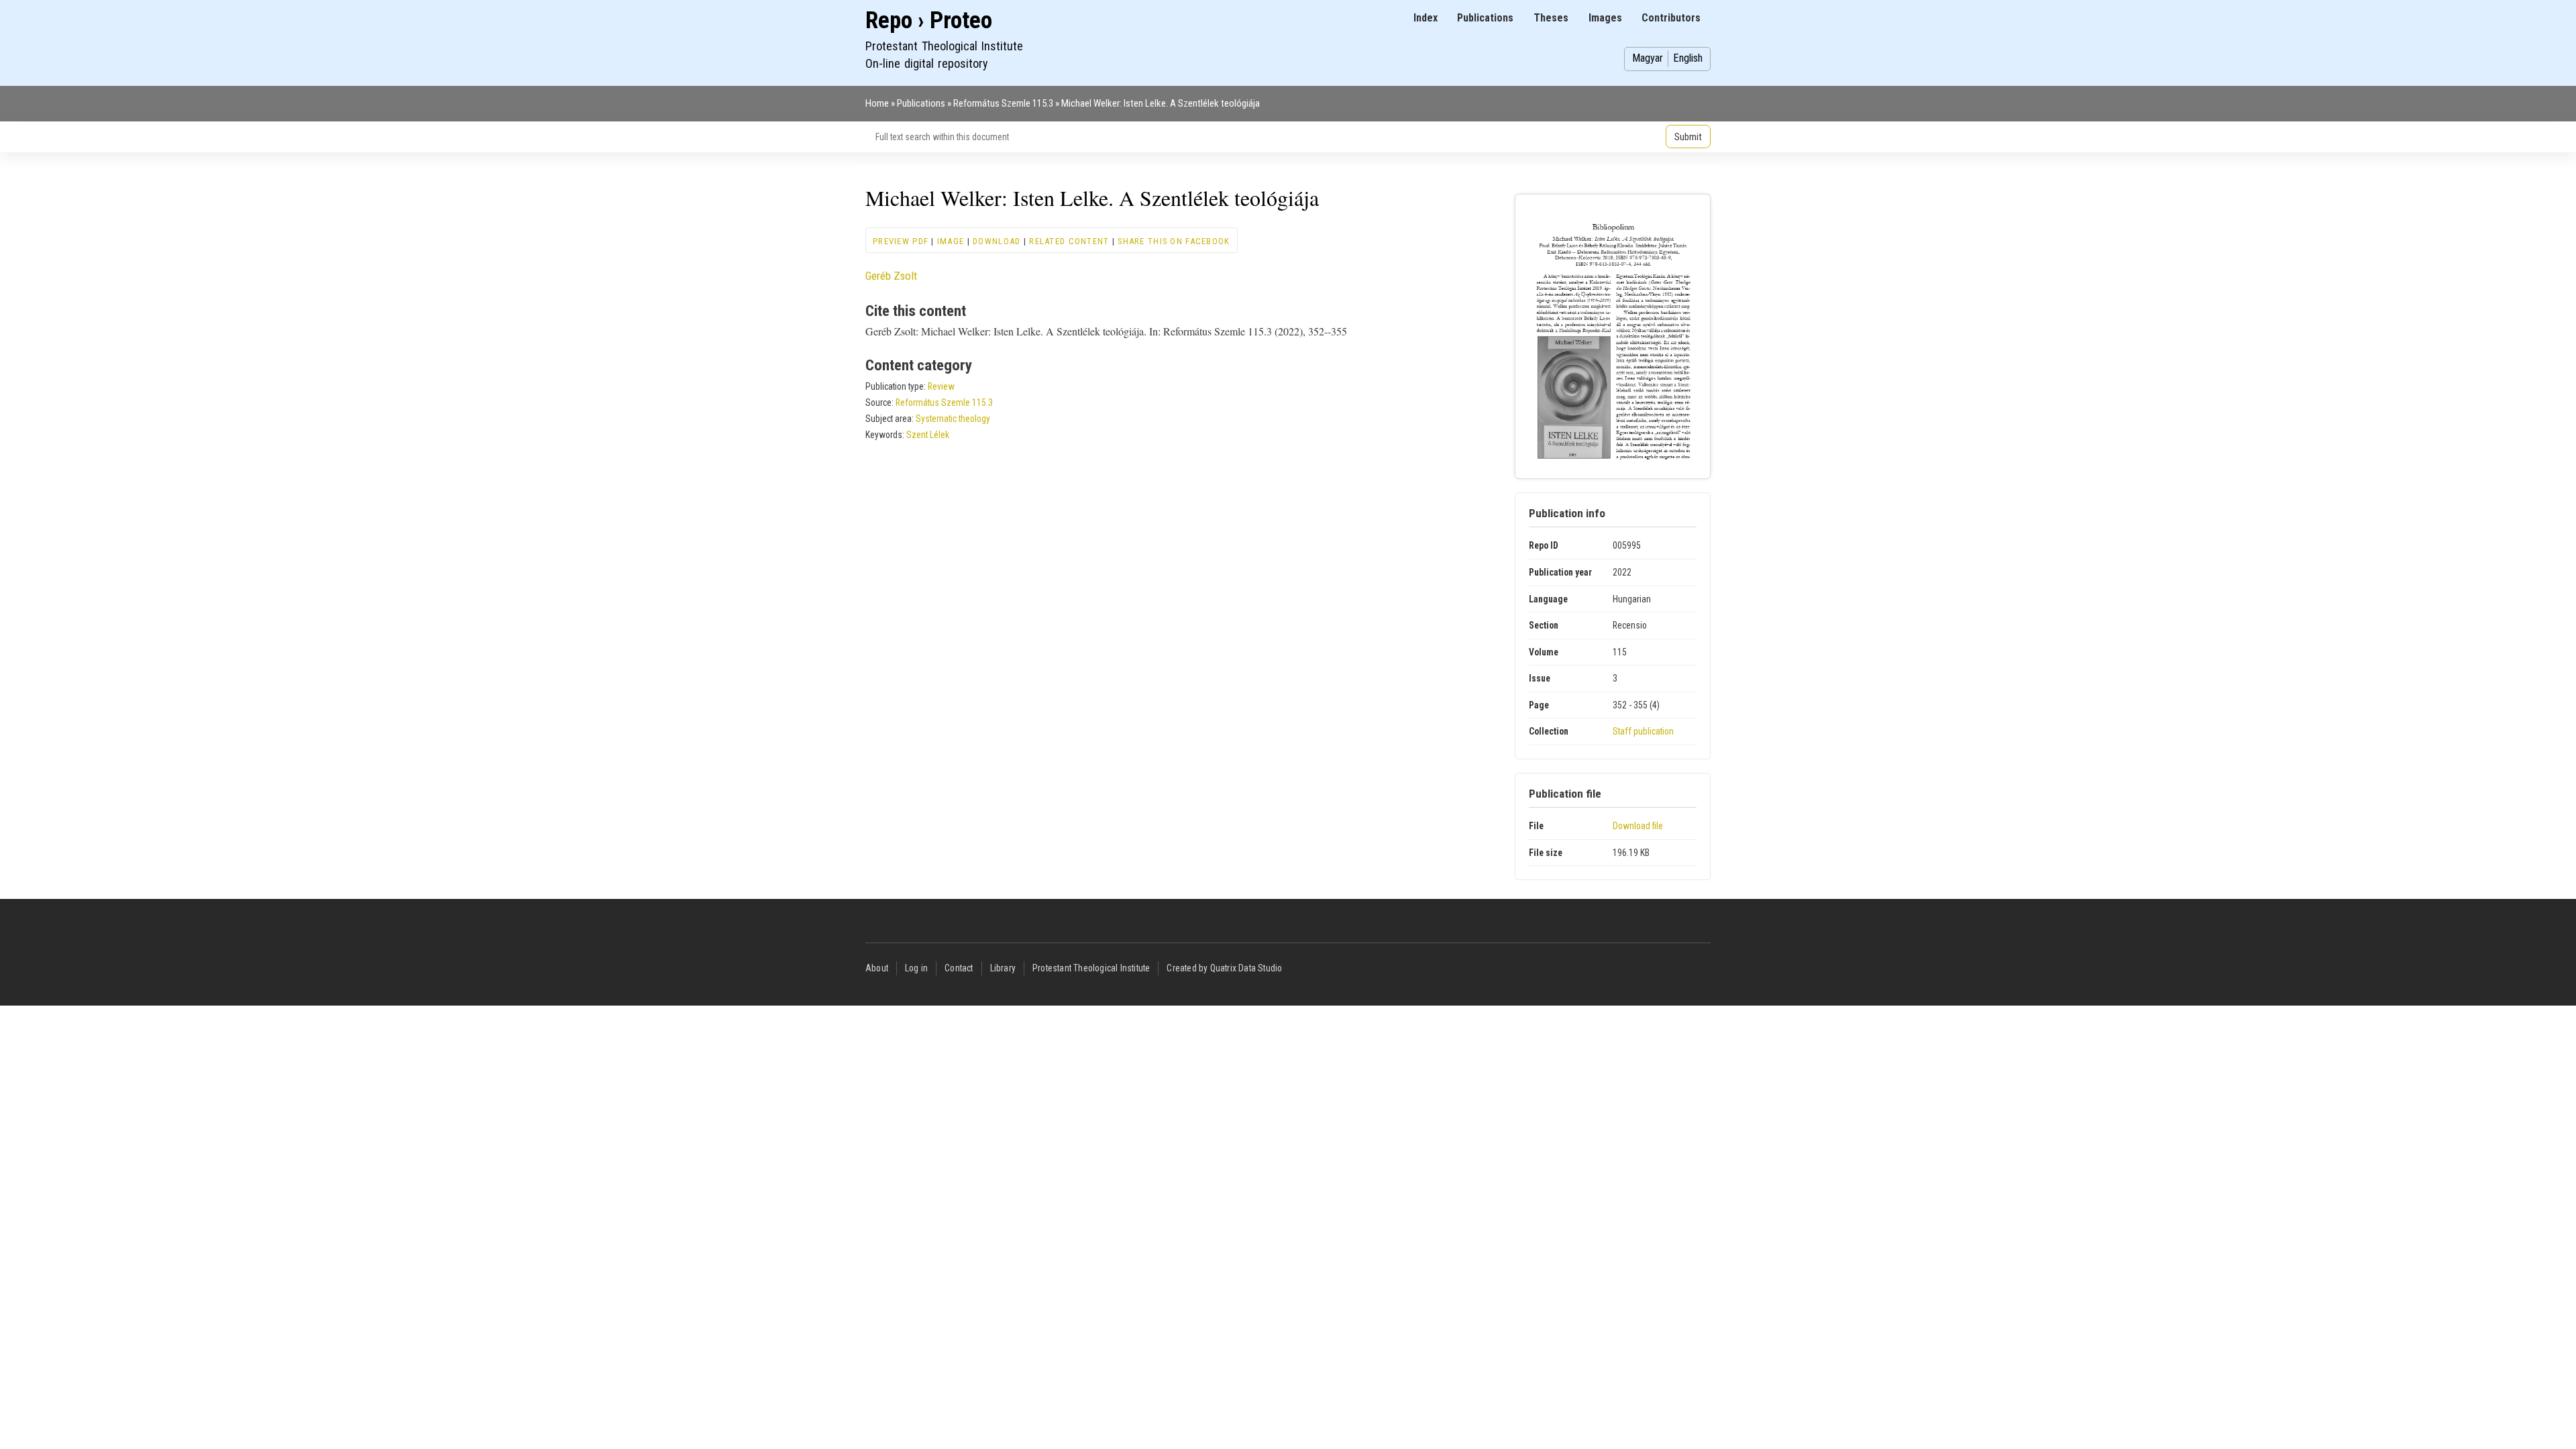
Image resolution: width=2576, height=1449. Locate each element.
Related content (1069, 241)
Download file (1638, 826)
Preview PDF (901, 241)
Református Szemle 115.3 (1003, 103)
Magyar (1648, 58)
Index (1426, 18)
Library (1003, 968)
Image (951, 241)
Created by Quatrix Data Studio (1224, 968)
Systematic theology (953, 419)
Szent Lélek (928, 435)
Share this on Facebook (1174, 241)
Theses (1551, 18)
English (1688, 58)
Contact (959, 968)
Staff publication (1643, 731)
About (877, 968)
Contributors (1671, 18)
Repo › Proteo (929, 20)
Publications (1485, 18)
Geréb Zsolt (891, 276)
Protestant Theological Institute (1091, 968)
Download (997, 241)
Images (1605, 18)
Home (877, 103)
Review (941, 386)
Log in (916, 968)
